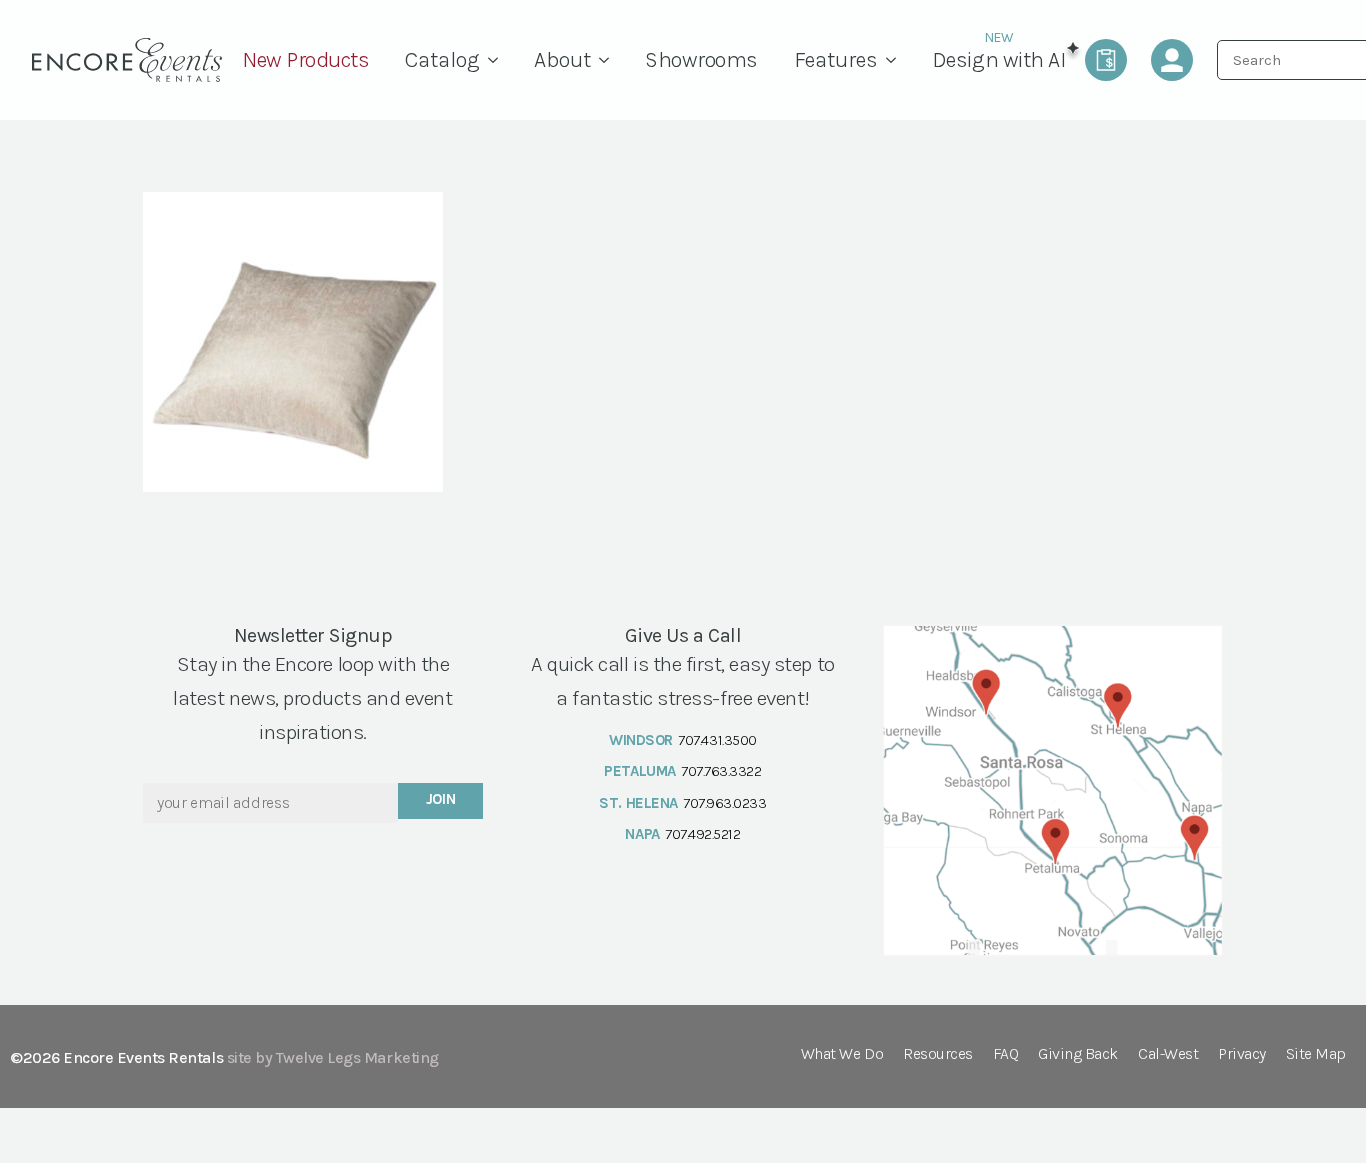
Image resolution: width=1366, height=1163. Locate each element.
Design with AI (998, 60)
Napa (642, 834)
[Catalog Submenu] (498, 60)
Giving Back (1078, 1054)
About (562, 60)
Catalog (442, 60)
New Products (305, 60)
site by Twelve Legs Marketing (333, 1057)
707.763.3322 (721, 771)
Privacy (1242, 1054)
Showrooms (701, 60)
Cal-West (1168, 1054)
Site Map (1316, 1054)
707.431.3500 (717, 740)
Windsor (641, 740)
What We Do (842, 1054)
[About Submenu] (609, 60)
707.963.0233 (724, 803)
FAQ (1006, 1054)
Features (836, 60)
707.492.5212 (702, 834)
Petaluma (639, 771)
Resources (938, 1054)
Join (441, 799)
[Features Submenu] (896, 60)
